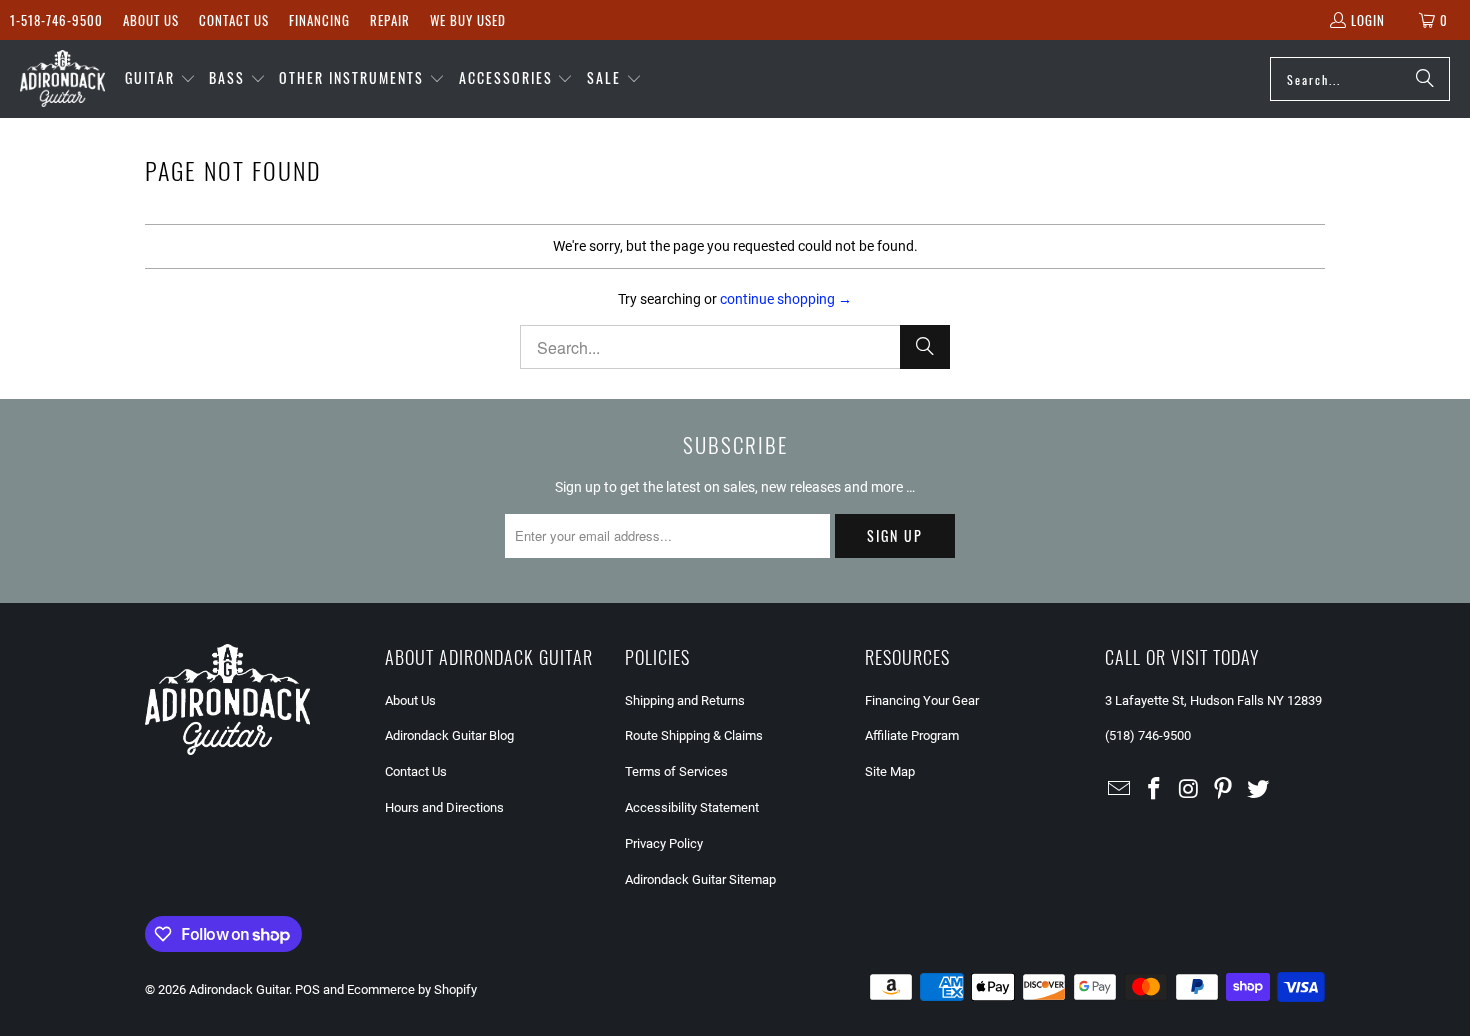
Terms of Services (676, 771)
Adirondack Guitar (239, 989)
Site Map (890, 771)
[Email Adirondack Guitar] (1120, 790)
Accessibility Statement (692, 807)
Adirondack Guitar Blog (449, 735)
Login (1368, 20)
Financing (319, 20)
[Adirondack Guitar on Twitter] (1259, 790)
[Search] (1425, 79)
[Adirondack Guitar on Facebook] (1155, 790)
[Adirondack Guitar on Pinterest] (1224, 790)
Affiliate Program (912, 735)
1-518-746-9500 (56, 20)
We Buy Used (468, 20)
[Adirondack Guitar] (62, 79)
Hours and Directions (444, 807)
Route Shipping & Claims (694, 735)
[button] (160, 79)
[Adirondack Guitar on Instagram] (1189, 790)
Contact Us (234, 20)
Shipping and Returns (685, 700)
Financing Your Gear (922, 700)
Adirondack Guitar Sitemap (700, 879)
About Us (151, 20)
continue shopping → (786, 299)
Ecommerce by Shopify (412, 989)
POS (307, 989)
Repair (390, 20)
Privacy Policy (664, 843)
